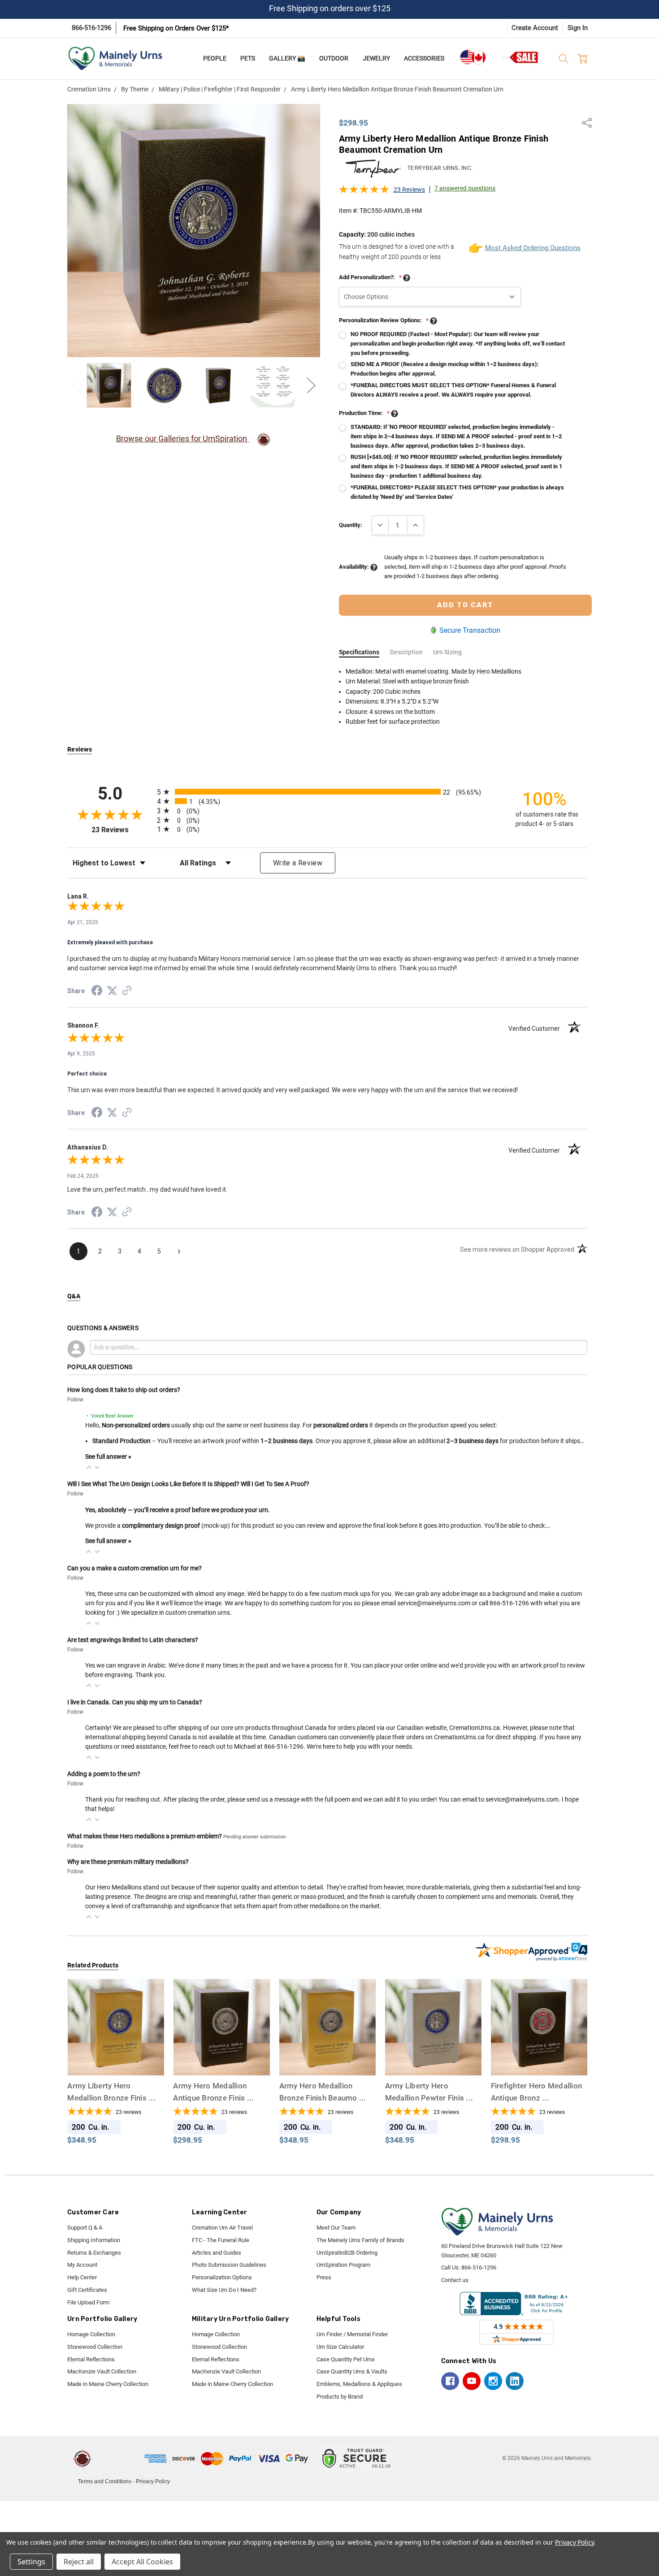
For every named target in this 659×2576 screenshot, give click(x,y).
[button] (89, 1467)
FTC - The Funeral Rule (221, 2240)
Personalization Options (222, 2277)
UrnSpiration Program (343, 2265)
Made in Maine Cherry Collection (108, 2384)
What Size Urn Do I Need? (224, 2290)
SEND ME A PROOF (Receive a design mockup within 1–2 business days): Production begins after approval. (445, 369)
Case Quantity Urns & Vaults (352, 2371)
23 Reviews (409, 190)
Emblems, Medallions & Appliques (359, 2384)
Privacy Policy (153, 2481)
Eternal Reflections (91, 2359)
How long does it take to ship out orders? (124, 1390)
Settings (31, 2562)
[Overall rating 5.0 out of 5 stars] (364, 192)
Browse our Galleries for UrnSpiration (182, 439)
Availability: (355, 567)
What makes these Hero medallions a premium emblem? (145, 1836)
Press (324, 2277)
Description (406, 652)
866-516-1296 (91, 28)
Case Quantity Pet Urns (346, 2359)
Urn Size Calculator (340, 2347)
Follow (75, 1400)
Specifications (359, 652)
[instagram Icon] (493, 2381)
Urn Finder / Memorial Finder (352, 2334)
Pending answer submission (255, 1837)
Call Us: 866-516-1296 (469, 2267)
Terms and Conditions (105, 2481)
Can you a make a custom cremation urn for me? (134, 1568)
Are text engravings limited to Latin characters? (133, 1640)
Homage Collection (91, 2334)
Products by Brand (340, 2397)
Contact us (455, 2280)
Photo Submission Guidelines (229, 2265)
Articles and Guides (217, 2253)
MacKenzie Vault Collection (102, 2371)
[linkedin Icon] (515, 2381)
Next (311, 385)
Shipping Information (94, 2240)
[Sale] (520, 57)
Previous (76, 385)
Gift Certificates (87, 2290)
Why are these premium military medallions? (128, 1862)
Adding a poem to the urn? (104, 1774)
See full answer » (108, 1457)
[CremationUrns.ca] (473, 57)
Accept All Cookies (142, 2562)
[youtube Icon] (472, 2381)
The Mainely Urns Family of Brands (360, 2240)
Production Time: (364, 413)
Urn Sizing (447, 652)
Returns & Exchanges (94, 2253)
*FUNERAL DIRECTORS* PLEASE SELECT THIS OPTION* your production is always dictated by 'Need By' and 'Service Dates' (457, 492)
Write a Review (298, 863)
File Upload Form (88, 2302)
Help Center (82, 2277)
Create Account (535, 28)
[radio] (327, 792)
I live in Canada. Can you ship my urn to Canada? (135, 1702)
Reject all (79, 2562)
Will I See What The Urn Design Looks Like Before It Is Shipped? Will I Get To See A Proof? (188, 1484)
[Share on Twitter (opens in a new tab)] (112, 991)
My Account (82, 2265)
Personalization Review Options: (384, 320)
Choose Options (115, 2059)
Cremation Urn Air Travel (222, 2228)
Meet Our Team (336, 2228)
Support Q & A (85, 2228)
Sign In (578, 28)
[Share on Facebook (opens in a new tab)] (97, 992)
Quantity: (351, 525)
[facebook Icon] (450, 2381)
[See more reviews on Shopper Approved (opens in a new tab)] (127, 992)
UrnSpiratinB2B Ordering (347, 2253)
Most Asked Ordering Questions (526, 248)
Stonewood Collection (95, 2347)
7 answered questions (465, 188)
